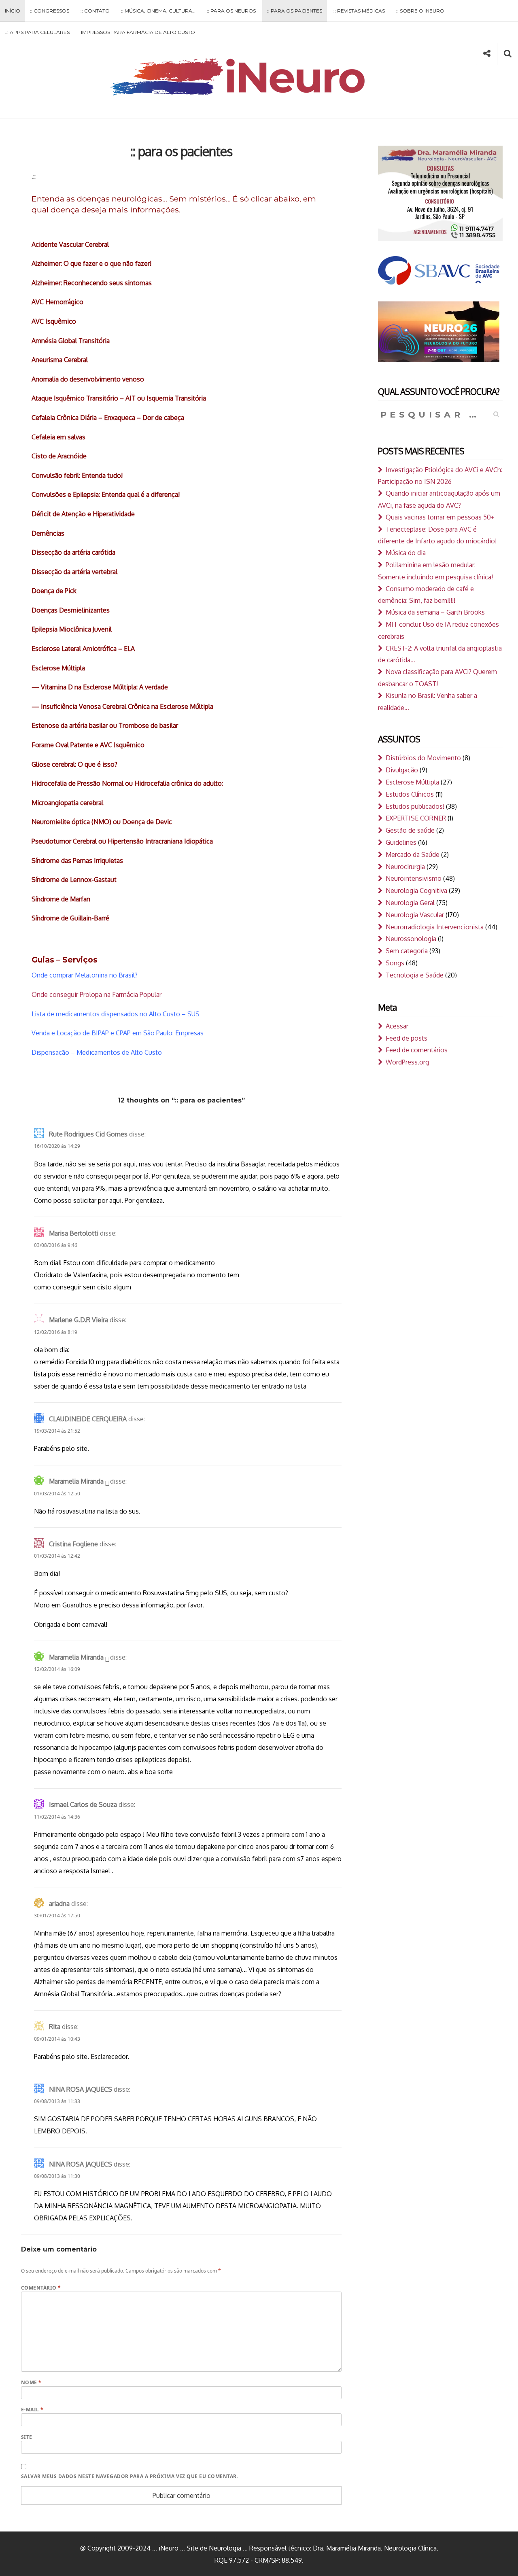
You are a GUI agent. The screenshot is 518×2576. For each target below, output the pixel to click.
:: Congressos (50, 11)
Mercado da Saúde (413, 854)
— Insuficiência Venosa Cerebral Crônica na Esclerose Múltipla (122, 706)
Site (27, 2437)
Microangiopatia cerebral (67, 803)
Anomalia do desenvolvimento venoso (88, 379)
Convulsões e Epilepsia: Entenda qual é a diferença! (106, 494)
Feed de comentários (417, 1050)
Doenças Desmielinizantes (71, 610)
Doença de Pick (54, 591)
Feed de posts (407, 1038)
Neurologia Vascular (415, 915)
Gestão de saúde (410, 830)
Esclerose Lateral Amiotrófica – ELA (83, 649)
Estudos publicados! (415, 806)
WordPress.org (407, 1062)
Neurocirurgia (405, 867)
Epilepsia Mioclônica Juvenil (72, 629)
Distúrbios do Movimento (423, 758)
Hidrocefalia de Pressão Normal (77, 783)
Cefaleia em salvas (58, 437)
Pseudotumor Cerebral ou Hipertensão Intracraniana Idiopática (122, 841)
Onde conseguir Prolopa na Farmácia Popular (97, 994)
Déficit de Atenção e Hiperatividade (83, 514)
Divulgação (402, 770)
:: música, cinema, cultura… (158, 11)
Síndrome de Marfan (61, 899)
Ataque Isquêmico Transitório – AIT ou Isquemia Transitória (119, 398)
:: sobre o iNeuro (420, 11)
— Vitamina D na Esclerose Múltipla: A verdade (100, 687)
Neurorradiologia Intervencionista (435, 927)
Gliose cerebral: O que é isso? (74, 764)
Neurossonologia (411, 939)
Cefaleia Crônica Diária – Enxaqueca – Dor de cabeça (108, 418)
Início (13, 11)
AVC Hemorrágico (57, 302)
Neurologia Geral (410, 903)
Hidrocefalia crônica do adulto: (179, 783)
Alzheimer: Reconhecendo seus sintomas (92, 283)
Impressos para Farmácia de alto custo (138, 32)
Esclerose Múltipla (58, 668)
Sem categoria (407, 951)
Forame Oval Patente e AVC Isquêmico (88, 745)
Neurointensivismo (414, 878)
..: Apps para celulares (37, 32)
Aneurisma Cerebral (60, 360)
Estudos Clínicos (410, 794)
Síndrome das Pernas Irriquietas (77, 861)
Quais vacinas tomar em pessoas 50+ (440, 517)
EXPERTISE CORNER (416, 818)
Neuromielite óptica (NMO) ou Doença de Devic (102, 822)
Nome (31, 2382)
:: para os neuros (231, 11)
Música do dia (406, 553)
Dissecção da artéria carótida (73, 552)
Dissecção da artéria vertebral (74, 572)
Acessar (397, 1026)
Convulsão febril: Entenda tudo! (77, 475)
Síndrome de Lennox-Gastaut (74, 880)
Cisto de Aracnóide (59, 456)
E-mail (32, 2410)
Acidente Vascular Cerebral (70, 244)
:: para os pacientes (295, 11)
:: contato (95, 11)
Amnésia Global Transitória (71, 341)
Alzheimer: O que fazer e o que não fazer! (91, 263)
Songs (395, 963)
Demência (46, 533)
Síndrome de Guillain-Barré (70, 918)
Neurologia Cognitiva (416, 890)
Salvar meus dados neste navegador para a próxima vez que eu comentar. (129, 2476)
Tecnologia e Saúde (415, 975)
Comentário (41, 2288)
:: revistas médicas (359, 11)
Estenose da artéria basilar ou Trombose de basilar (105, 725)
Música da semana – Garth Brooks (435, 612)
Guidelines (401, 842)
